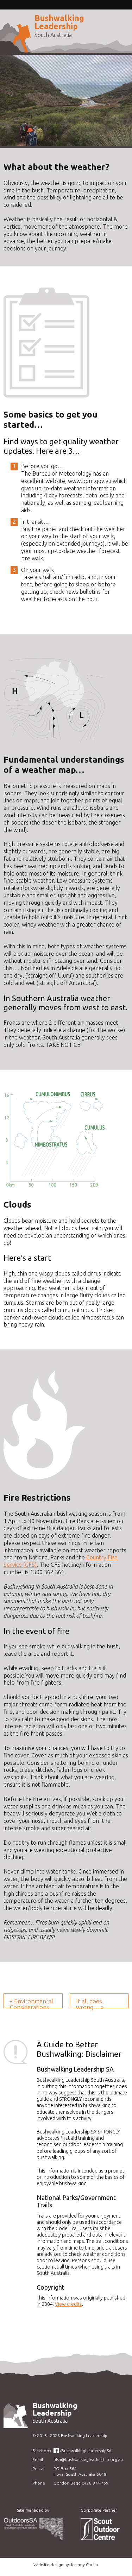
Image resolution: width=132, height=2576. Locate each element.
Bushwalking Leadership (59, 22)
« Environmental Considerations (32, 2003)
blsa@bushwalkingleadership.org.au (88, 2459)
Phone (39, 2483)
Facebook (42, 2451)
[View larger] (55, 740)
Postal (38, 2469)
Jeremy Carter (84, 2565)
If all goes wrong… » (90, 2003)
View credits (68, 2304)
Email (38, 2459)
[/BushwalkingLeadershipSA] (56, 2451)
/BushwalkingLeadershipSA (86, 2451)
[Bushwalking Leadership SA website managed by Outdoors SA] (33, 2538)
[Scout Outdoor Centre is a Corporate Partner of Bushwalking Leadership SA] (99, 2538)
